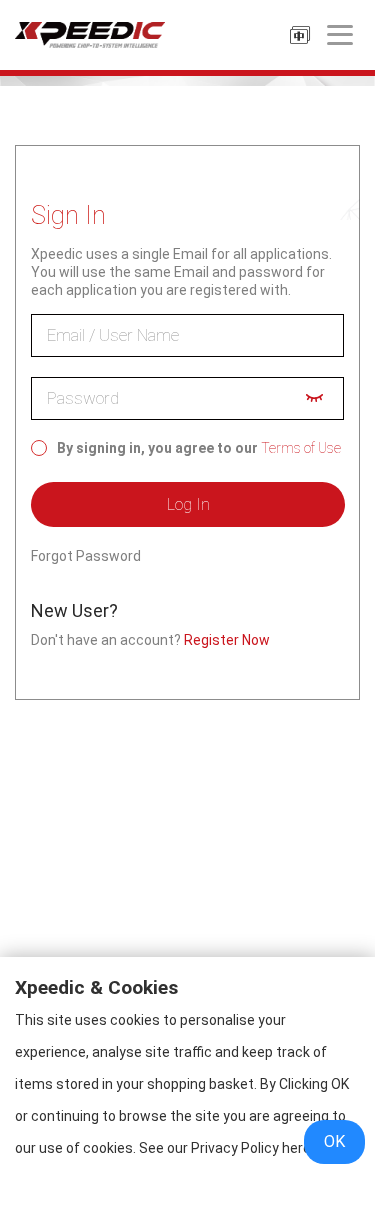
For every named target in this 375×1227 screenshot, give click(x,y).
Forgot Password (86, 556)
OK (334, 1141)
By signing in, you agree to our (157, 448)
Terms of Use (301, 448)
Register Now (227, 640)
